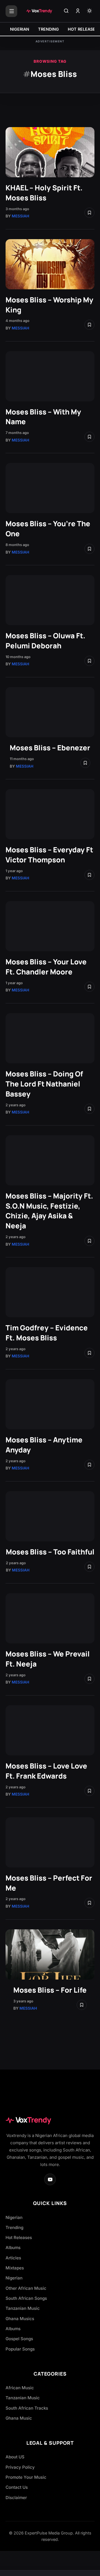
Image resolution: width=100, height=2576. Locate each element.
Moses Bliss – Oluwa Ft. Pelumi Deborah (45, 641)
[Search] (66, 11)
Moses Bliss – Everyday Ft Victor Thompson (49, 855)
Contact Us (17, 2487)
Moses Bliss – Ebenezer (50, 748)
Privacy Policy (20, 2467)
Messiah (20, 216)
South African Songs (26, 2298)
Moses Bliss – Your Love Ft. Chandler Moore (46, 967)
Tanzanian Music (23, 2308)
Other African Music (26, 2288)
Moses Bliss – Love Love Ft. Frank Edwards (46, 1771)
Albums (13, 2248)
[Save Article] (89, 213)
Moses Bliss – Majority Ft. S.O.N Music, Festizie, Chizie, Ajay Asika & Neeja (49, 1211)
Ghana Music (19, 2418)
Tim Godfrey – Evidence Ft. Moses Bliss (47, 1333)
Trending (14, 2227)
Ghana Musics (20, 2319)
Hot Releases (19, 2237)
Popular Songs (20, 2349)
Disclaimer (16, 2498)
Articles (13, 2258)
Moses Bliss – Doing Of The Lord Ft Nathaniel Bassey (44, 1084)
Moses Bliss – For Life (50, 1990)
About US (15, 2457)
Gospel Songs (19, 2339)
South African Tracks (27, 2408)
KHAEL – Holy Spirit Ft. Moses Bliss (44, 193)
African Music (20, 2388)
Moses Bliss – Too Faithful (50, 1552)
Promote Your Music (26, 2477)
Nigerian (14, 2217)
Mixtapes (15, 2268)
